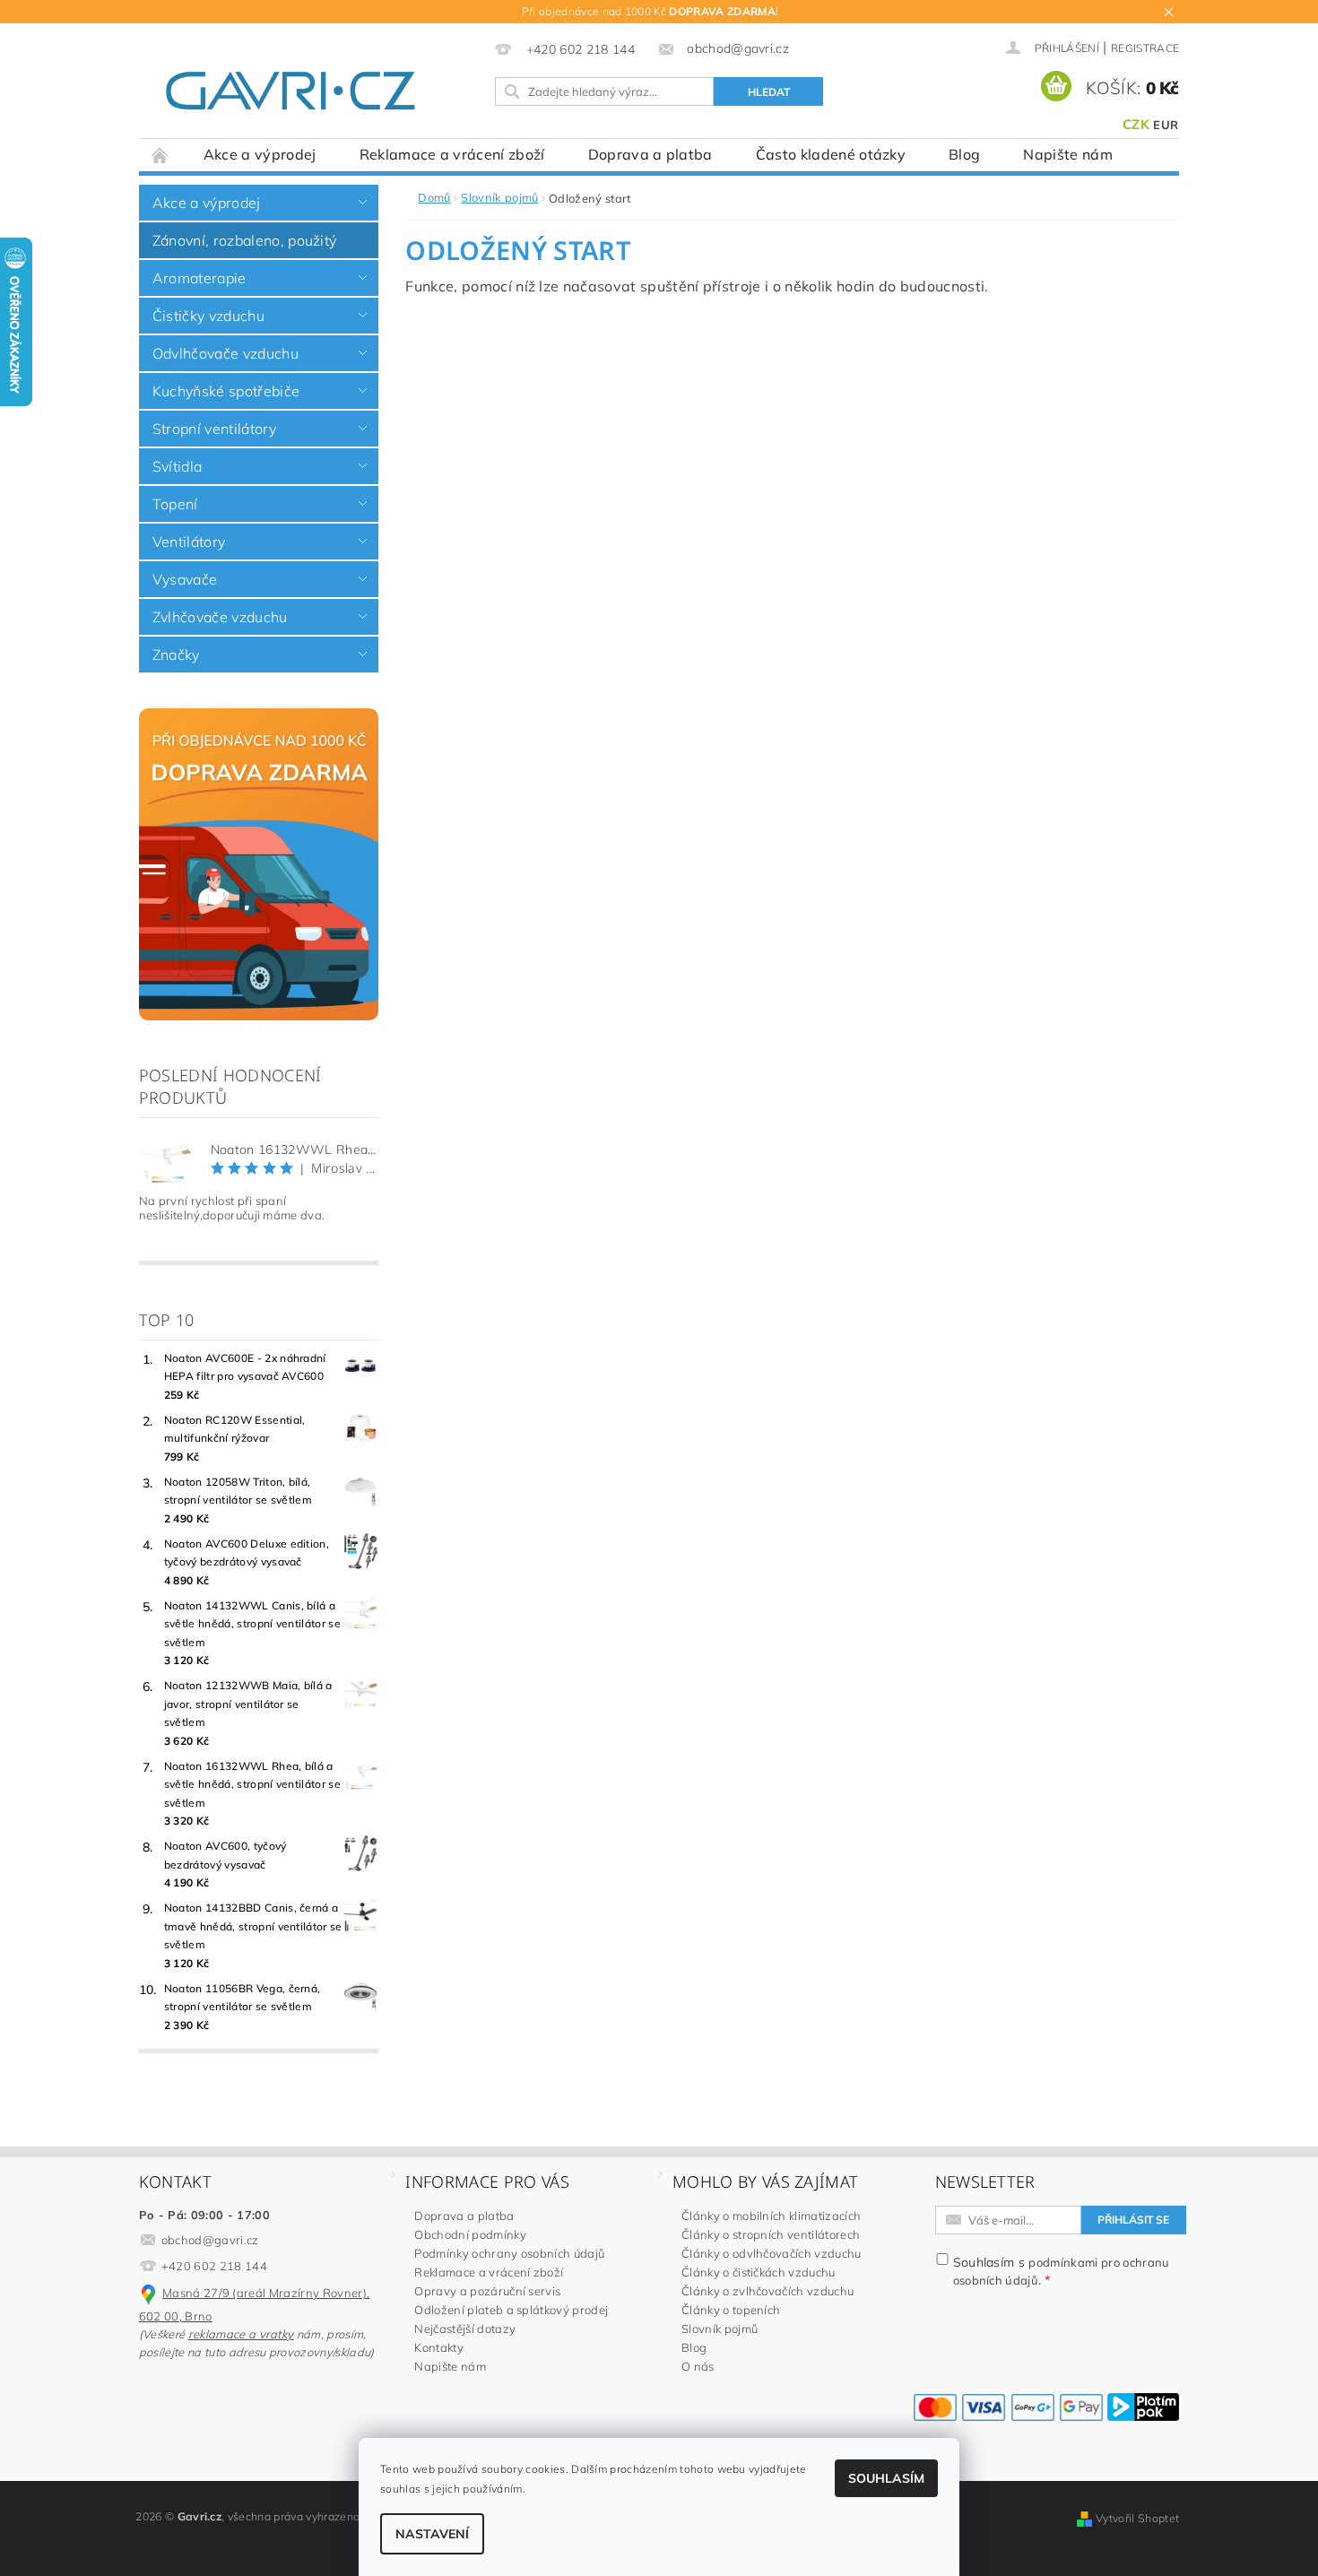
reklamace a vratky (241, 2334)
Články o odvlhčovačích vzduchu (772, 2253)
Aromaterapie (199, 278)
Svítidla (178, 466)
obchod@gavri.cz (210, 2240)
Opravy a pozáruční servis (487, 2291)
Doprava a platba (650, 154)
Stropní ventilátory (214, 429)
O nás (698, 2366)
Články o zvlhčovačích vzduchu (767, 2291)
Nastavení (432, 2534)
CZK (1136, 124)
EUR (1166, 125)
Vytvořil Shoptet (1137, 2518)
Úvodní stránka (160, 155)
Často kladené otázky (831, 154)
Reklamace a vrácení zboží (452, 154)
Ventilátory (189, 542)
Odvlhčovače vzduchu (225, 353)
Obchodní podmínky (470, 2234)
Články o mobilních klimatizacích (771, 2216)
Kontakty (439, 2347)
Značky (176, 655)
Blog (964, 154)
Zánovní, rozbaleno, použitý (245, 240)
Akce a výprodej (260, 154)
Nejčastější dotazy (465, 2329)
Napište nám (1068, 154)
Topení (175, 504)
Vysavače (185, 579)
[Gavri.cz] (311, 91)
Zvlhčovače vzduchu (220, 617)
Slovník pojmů (720, 2329)
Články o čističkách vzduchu (759, 2272)
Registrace (1145, 48)
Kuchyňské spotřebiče (226, 391)
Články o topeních (731, 2310)
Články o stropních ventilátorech (771, 2234)
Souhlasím (886, 2478)
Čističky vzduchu (208, 316)
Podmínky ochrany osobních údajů (509, 2253)
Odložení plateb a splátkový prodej (511, 2310)
